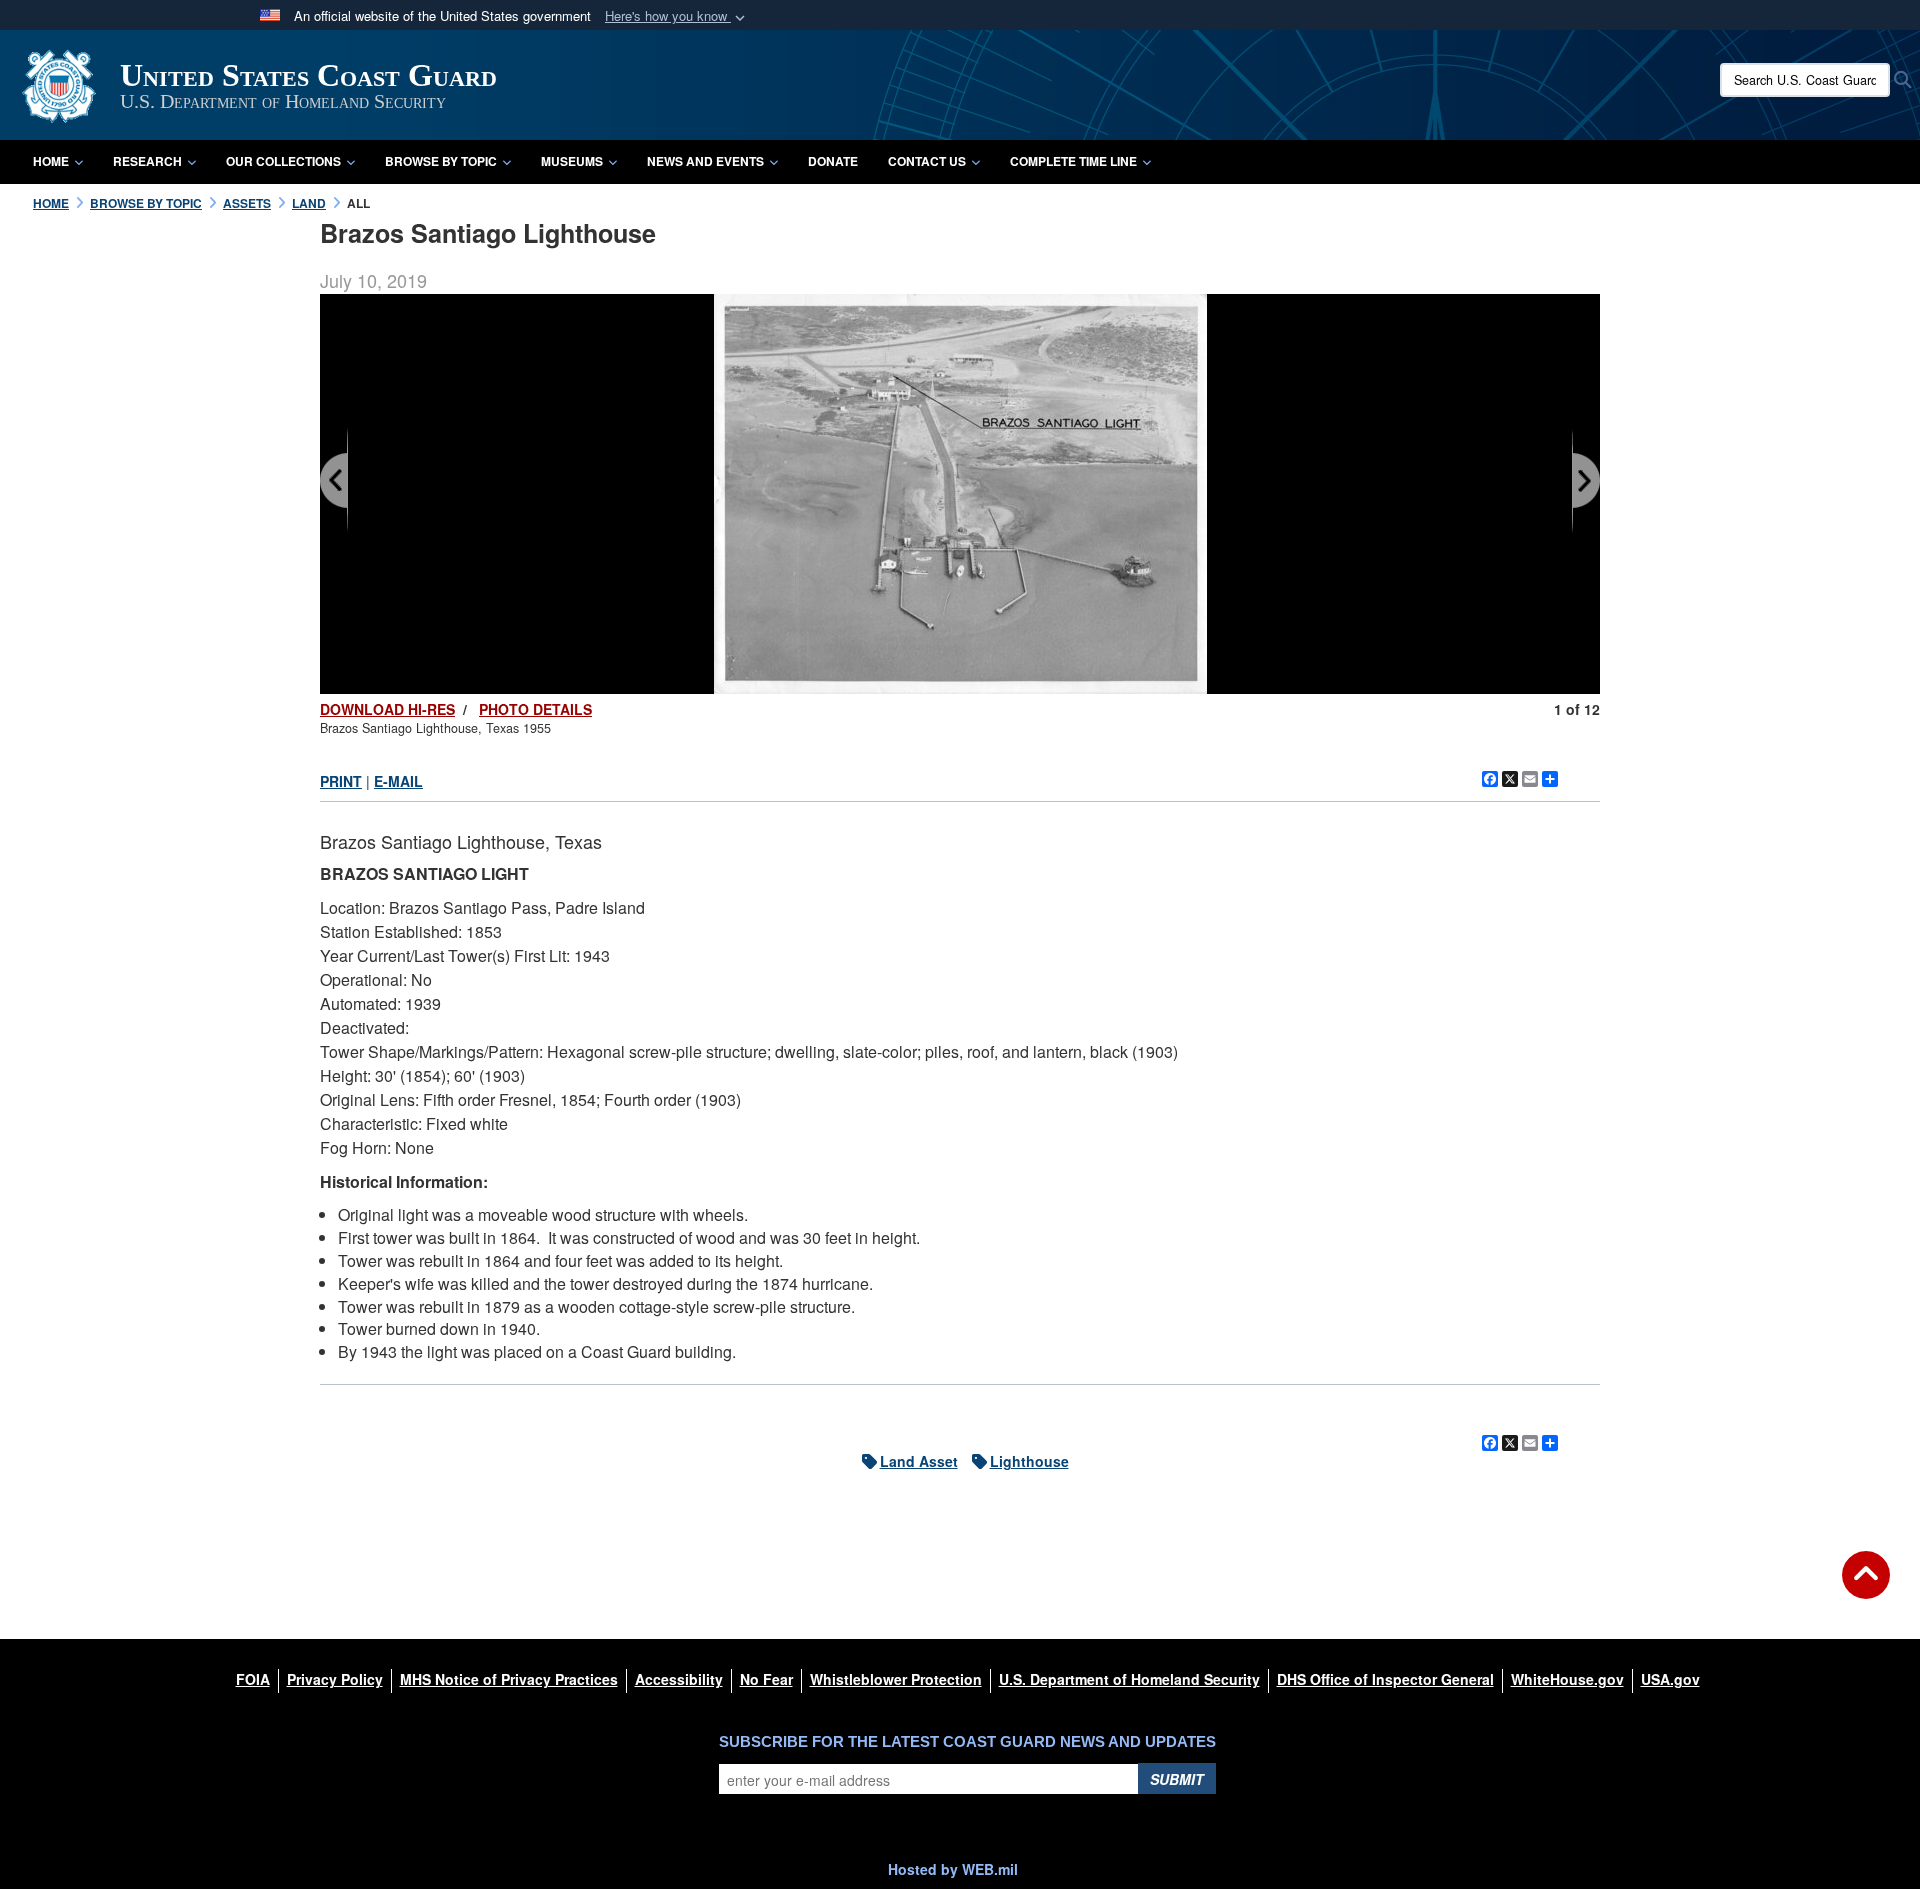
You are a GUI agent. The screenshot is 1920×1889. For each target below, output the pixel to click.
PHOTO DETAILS (535, 709)
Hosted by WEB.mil (953, 1869)
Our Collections (283, 161)
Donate (833, 161)
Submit (1177, 1779)
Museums (572, 161)
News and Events (705, 161)
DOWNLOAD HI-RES (387, 709)
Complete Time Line (1073, 161)
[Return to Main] (1866, 1587)
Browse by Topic (441, 161)
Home (51, 161)
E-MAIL (398, 781)
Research (147, 161)
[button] (677, 16)
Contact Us (927, 161)
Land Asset (919, 1461)
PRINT (341, 781)
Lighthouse (1029, 1461)
